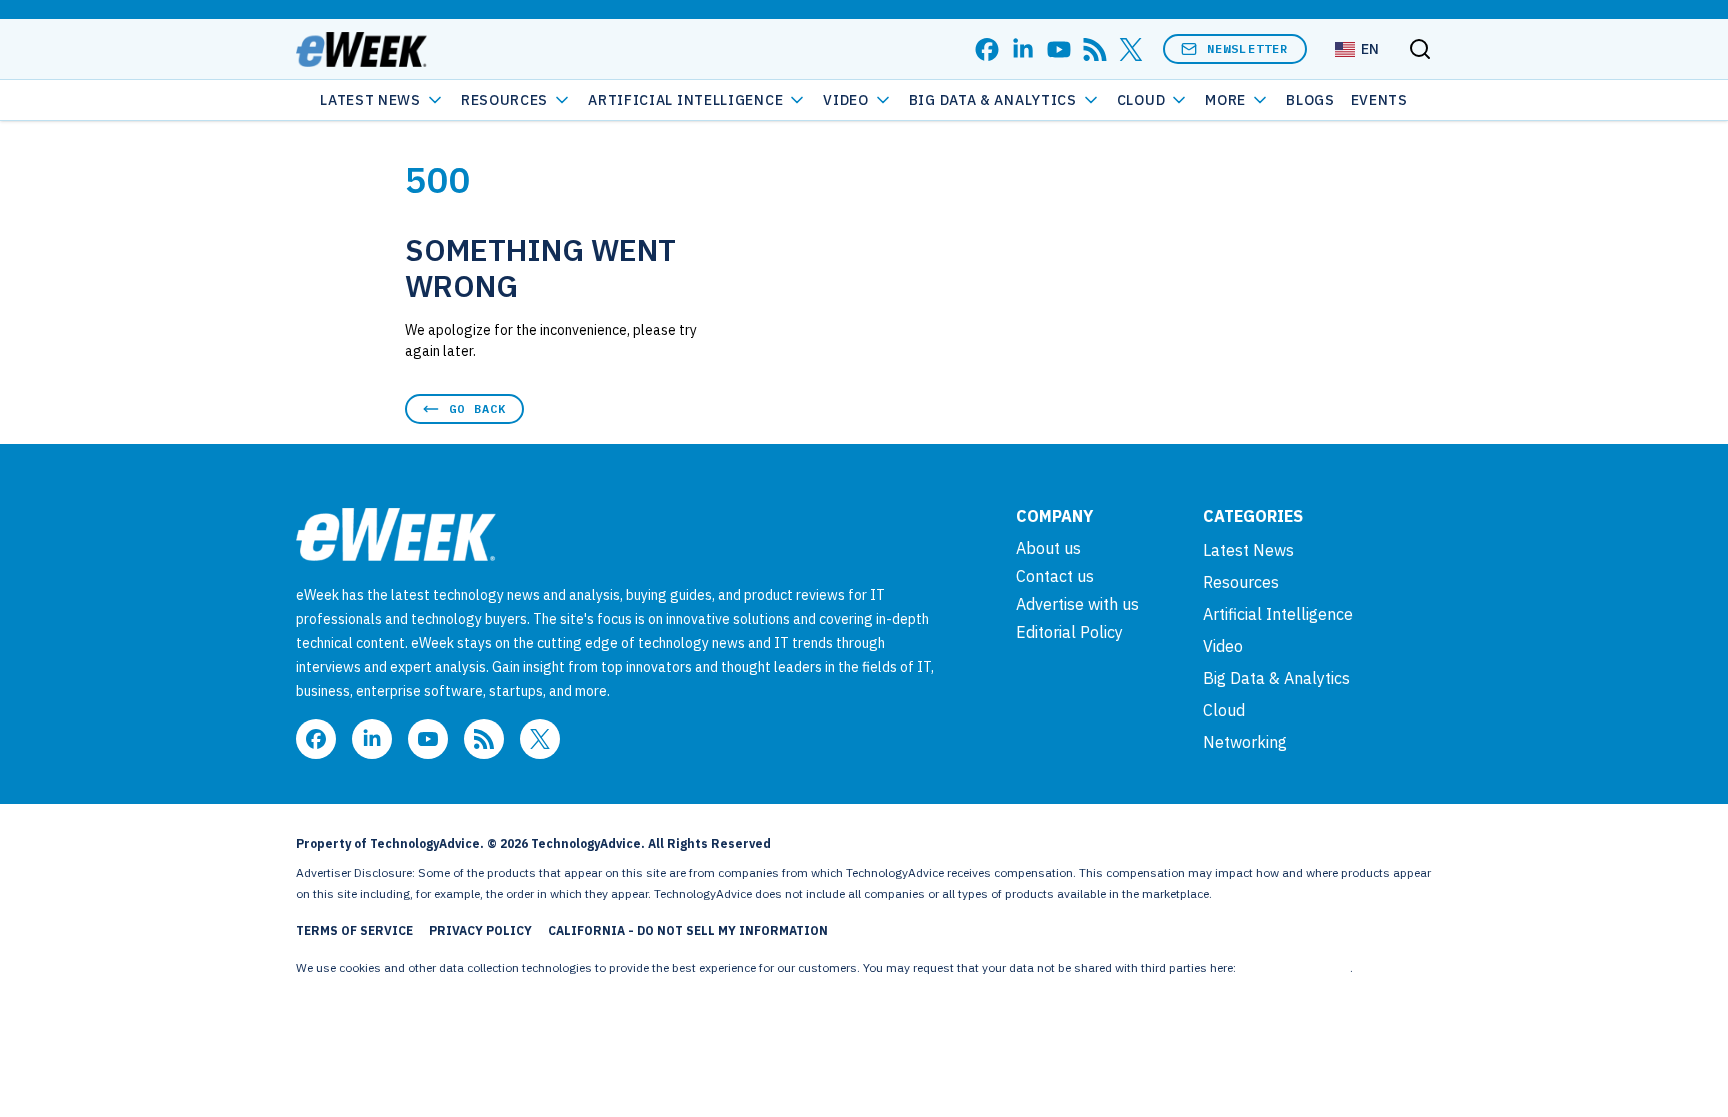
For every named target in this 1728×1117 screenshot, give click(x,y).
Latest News (370, 100)
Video (846, 100)
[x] (1131, 49)
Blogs (1310, 100)
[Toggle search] (1420, 49)
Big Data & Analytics (993, 100)
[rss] (1095, 49)
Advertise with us (1077, 604)
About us (1048, 548)
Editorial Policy (1069, 632)
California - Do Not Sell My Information (688, 930)
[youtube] (1059, 49)
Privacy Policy (480, 930)
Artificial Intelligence (685, 100)
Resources (1241, 582)
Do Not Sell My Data (1294, 967)
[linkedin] (1023, 49)
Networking (1245, 742)
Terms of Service (354, 930)
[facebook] (987, 49)
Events (1379, 100)
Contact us (1055, 576)
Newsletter (1248, 48)
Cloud (1141, 100)
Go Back (477, 408)
